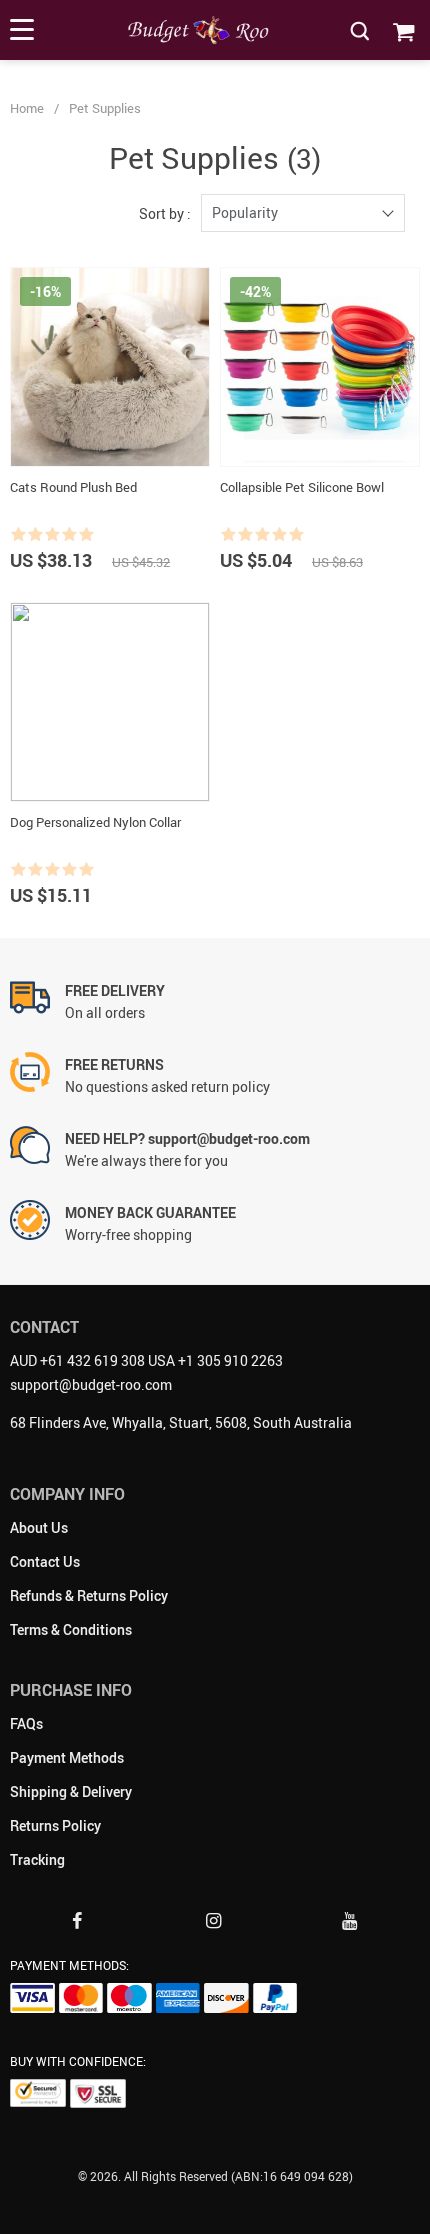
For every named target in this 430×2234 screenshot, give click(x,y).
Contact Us (45, 1561)
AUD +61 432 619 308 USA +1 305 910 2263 (146, 1360)
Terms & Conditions (71, 1629)
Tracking (37, 1859)
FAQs (26, 1723)
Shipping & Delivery (71, 1791)
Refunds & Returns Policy (89, 1595)
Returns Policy (55, 1825)
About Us (39, 1527)
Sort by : (165, 213)
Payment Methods (67, 1757)
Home (27, 108)
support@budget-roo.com (91, 1384)
